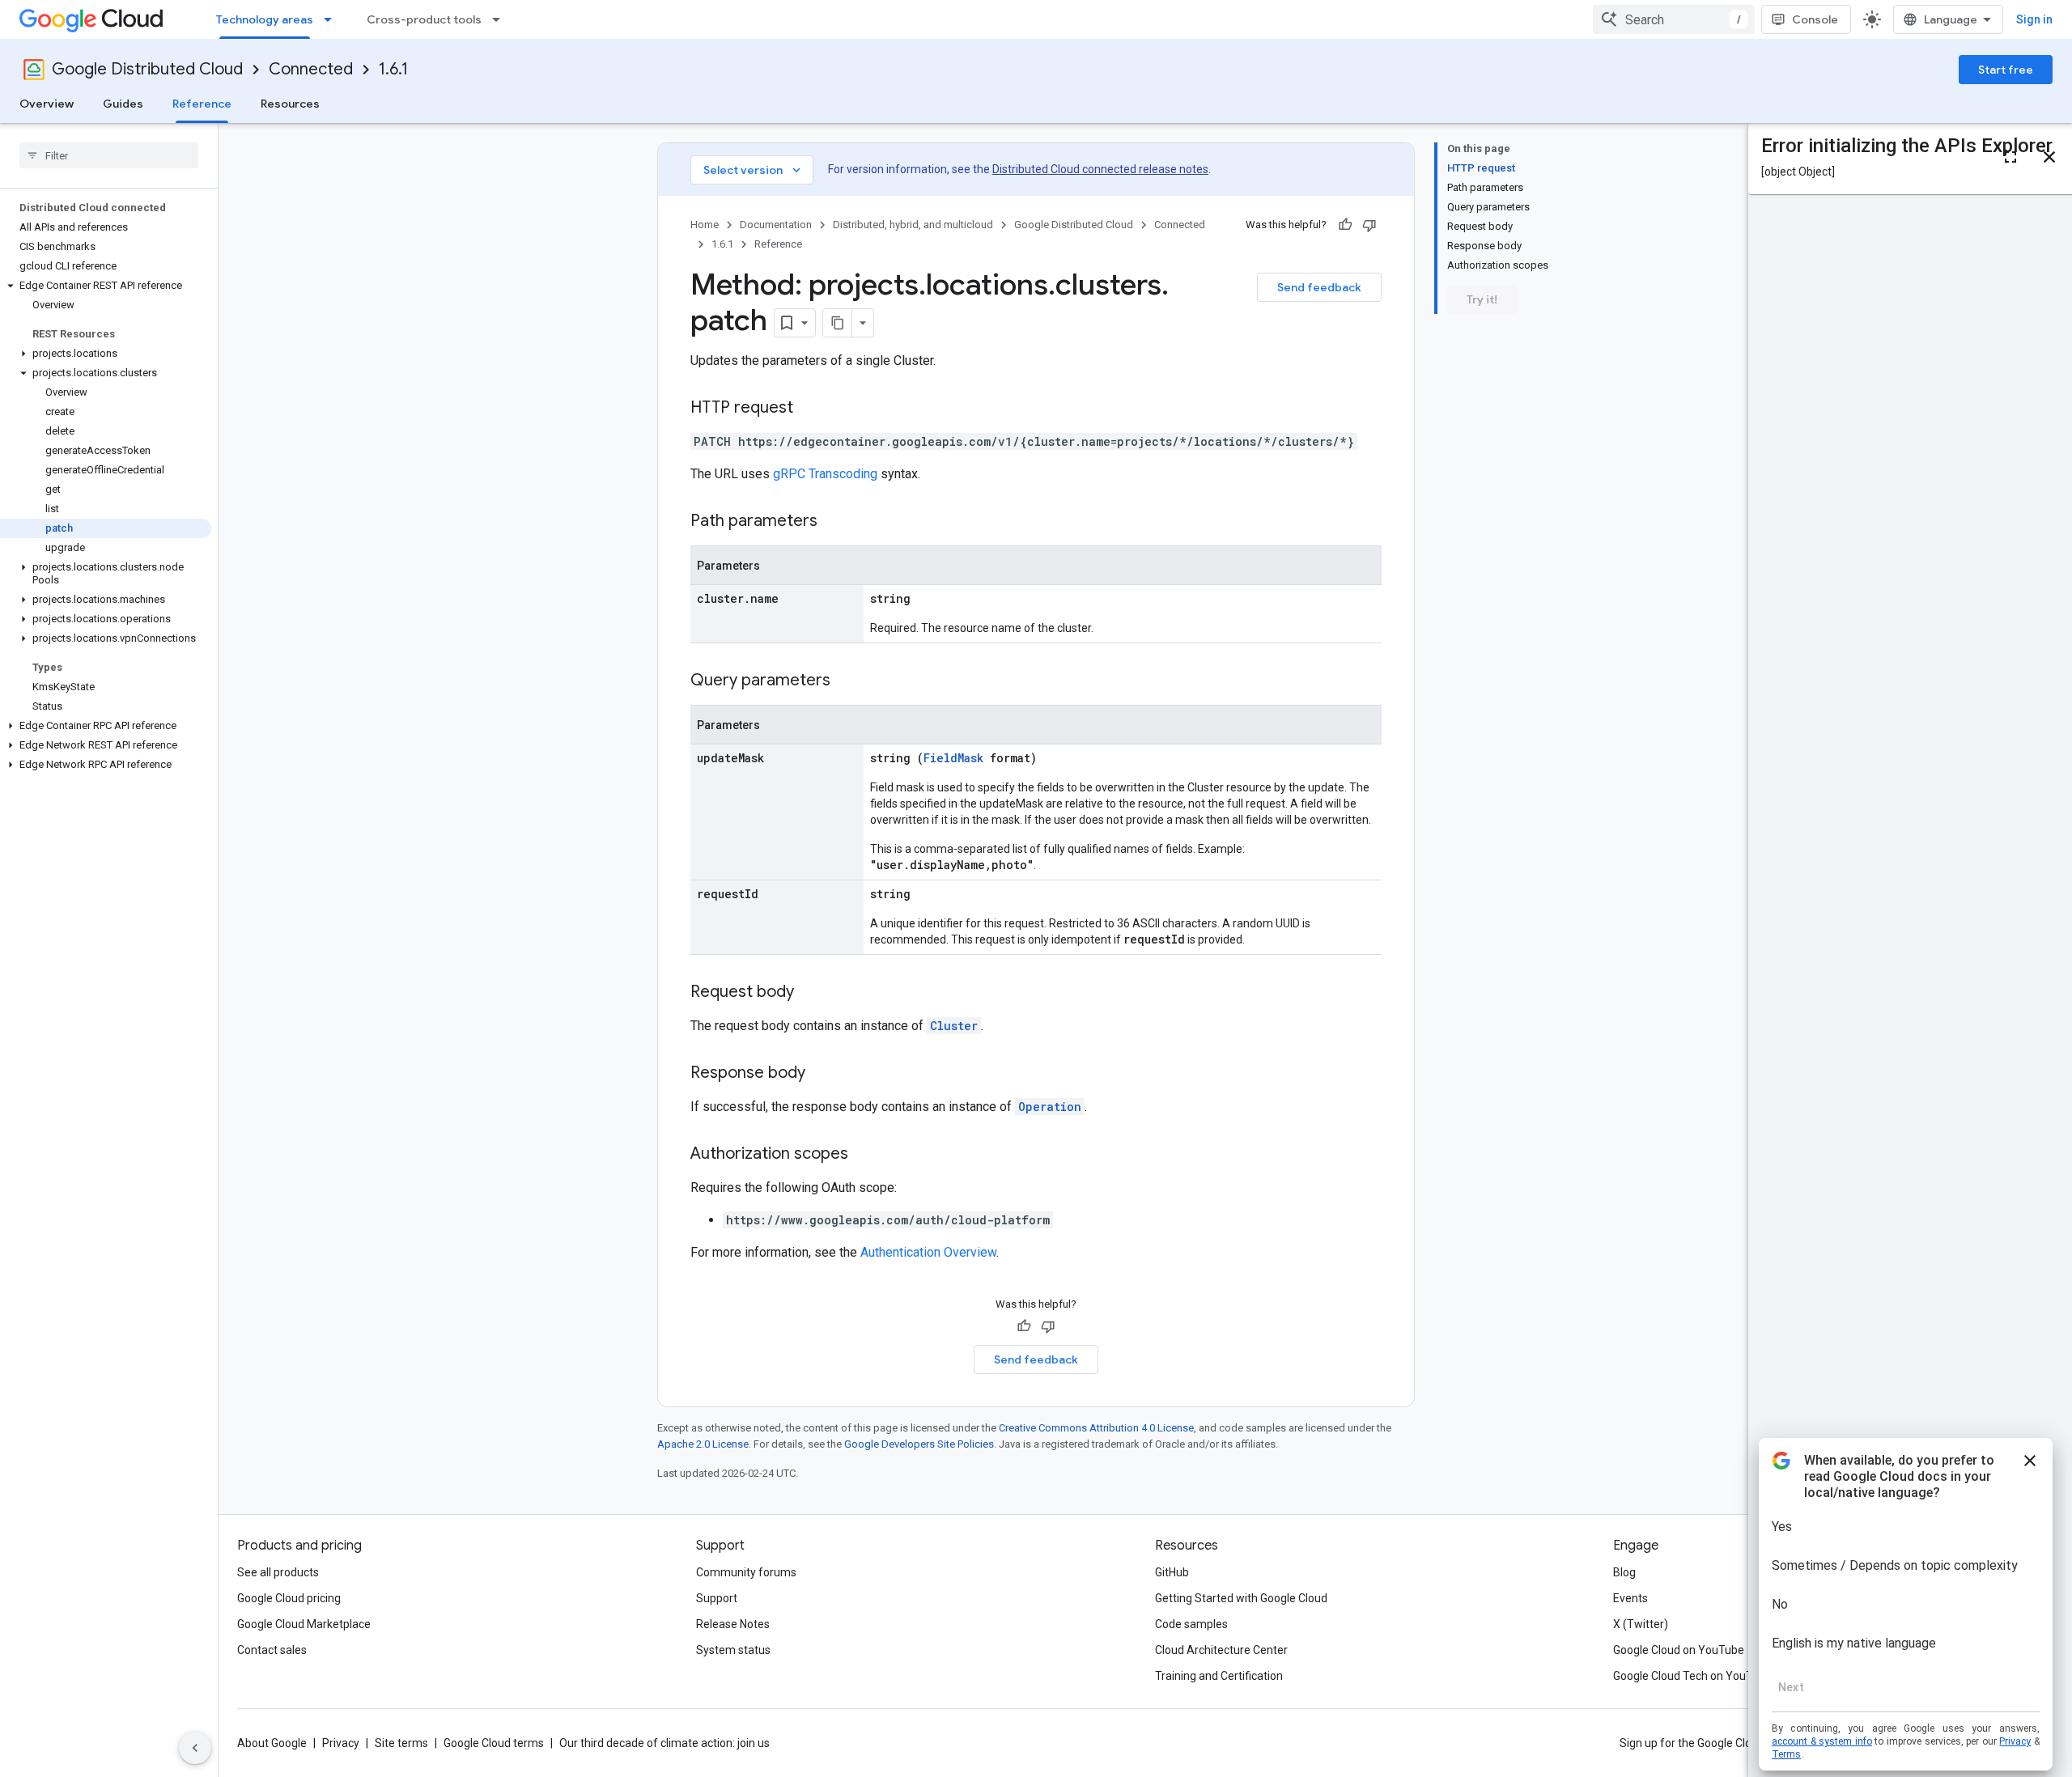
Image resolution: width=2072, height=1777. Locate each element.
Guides (123, 104)
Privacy (341, 1743)
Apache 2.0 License (703, 1444)
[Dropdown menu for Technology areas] (333, 19)
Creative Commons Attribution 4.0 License (1096, 1428)
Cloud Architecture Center (1221, 1650)
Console (1815, 19)
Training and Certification (1219, 1676)
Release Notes (733, 1624)
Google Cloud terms (494, 1743)
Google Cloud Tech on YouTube (1692, 1676)
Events (1630, 1598)
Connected (311, 69)
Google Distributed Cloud (147, 69)
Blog (1624, 1572)
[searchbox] (109, 155)
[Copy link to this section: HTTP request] (809, 409)
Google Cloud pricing (289, 1598)
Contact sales (272, 1650)
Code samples (1191, 1624)
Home (705, 225)
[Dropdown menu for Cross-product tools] (501, 19)
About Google (272, 1743)
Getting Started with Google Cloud (1241, 1598)
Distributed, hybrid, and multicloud (913, 225)
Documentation (776, 225)
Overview (47, 104)
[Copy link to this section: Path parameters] (834, 522)
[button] (106, 286)
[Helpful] (1345, 225)
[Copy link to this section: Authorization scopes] (864, 1155)
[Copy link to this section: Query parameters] (847, 681)
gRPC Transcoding (825, 474)
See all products (278, 1572)
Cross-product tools (424, 19)
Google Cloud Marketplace (304, 1624)
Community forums (746, 1572)
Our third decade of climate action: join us (664, 1743)
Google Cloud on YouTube (1679, 1650)
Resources (290, 104)
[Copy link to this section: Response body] (822, 1074)
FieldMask (953, 758)
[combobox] (1674, 19)
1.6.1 (393, 69)
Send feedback (1319, 287)
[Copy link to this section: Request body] (810, 993)
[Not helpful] (1369, 225)
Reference (202, 104)
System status (733, 1650)
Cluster (954, 1026)
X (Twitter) (1641, 1624)
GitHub (1172, 1572)
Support (717, 1598)
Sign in (2034, 19)
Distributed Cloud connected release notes (1100, 169)
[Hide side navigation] (195, 1748)
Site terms (401, 1743)
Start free (2006, 70)
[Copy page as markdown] (838, 323)
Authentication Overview (928, 1252)
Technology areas (265, 19)
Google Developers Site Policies (919, 1444)
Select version (754, 170)
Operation (1050, 1107)
